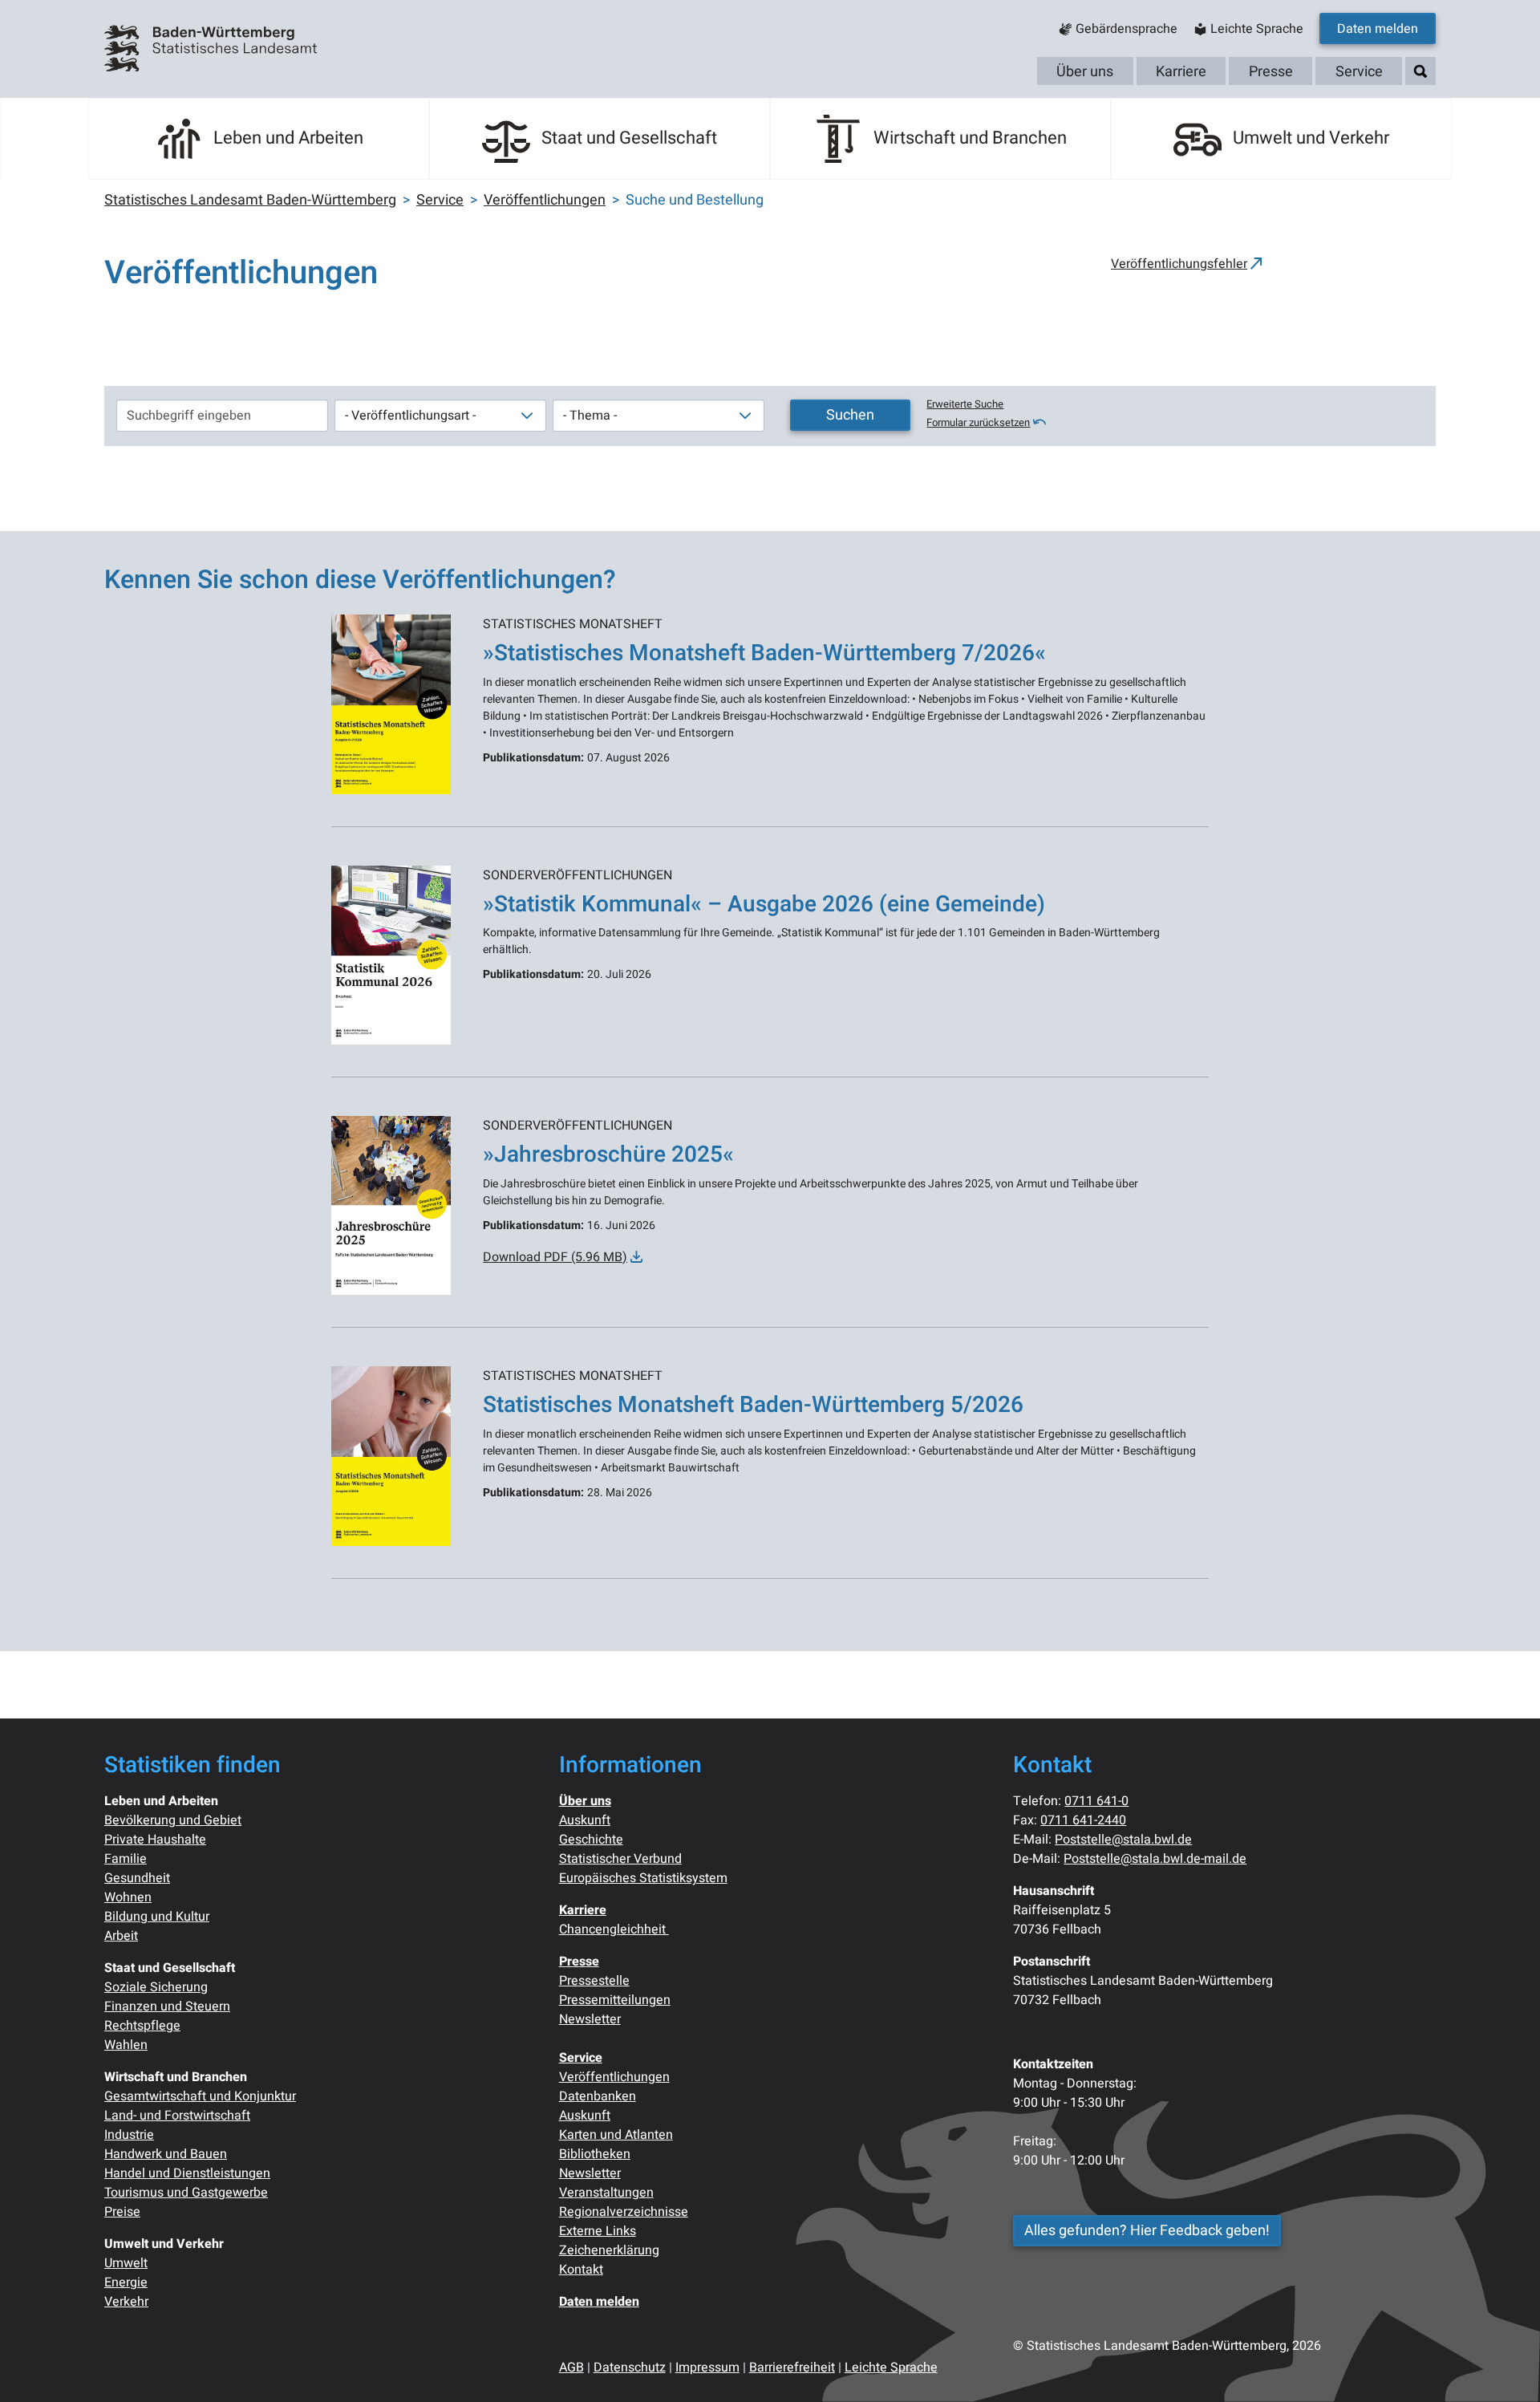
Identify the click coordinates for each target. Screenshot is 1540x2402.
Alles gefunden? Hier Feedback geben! (1147, 2231)
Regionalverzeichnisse (624, 2212)
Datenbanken (598, 2096)
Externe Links (598, 2231)
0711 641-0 (1096, 1801)
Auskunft (585, 1820)
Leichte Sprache (891, 2368)
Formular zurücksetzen (978, 423)
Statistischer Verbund (620, 1859)
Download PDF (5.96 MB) (555, 1257)
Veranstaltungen (606, 2193)
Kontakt (581, 2270)
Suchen (850, 415)
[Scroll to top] (1505, 2367)
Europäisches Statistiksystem (643, 1878)
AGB (571, 2368)
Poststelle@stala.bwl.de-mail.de (1155, 1859)
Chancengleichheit (614, 1929)
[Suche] (1420, 72)
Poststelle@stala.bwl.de (1123, 1840)
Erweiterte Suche (965, 404)
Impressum (707, 2368)
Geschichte (591, 1840)
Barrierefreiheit (792, 2368)
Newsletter (590, 2019)
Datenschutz (630, 2368)
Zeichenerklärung (609, 2250)
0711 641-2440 (1083, 1820)
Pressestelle (594, 1981)
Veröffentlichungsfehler (1179, 264)
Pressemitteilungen (615, 2000)
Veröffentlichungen (614, 2077)
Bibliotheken (595, 2154)
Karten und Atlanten (616, 2135)
